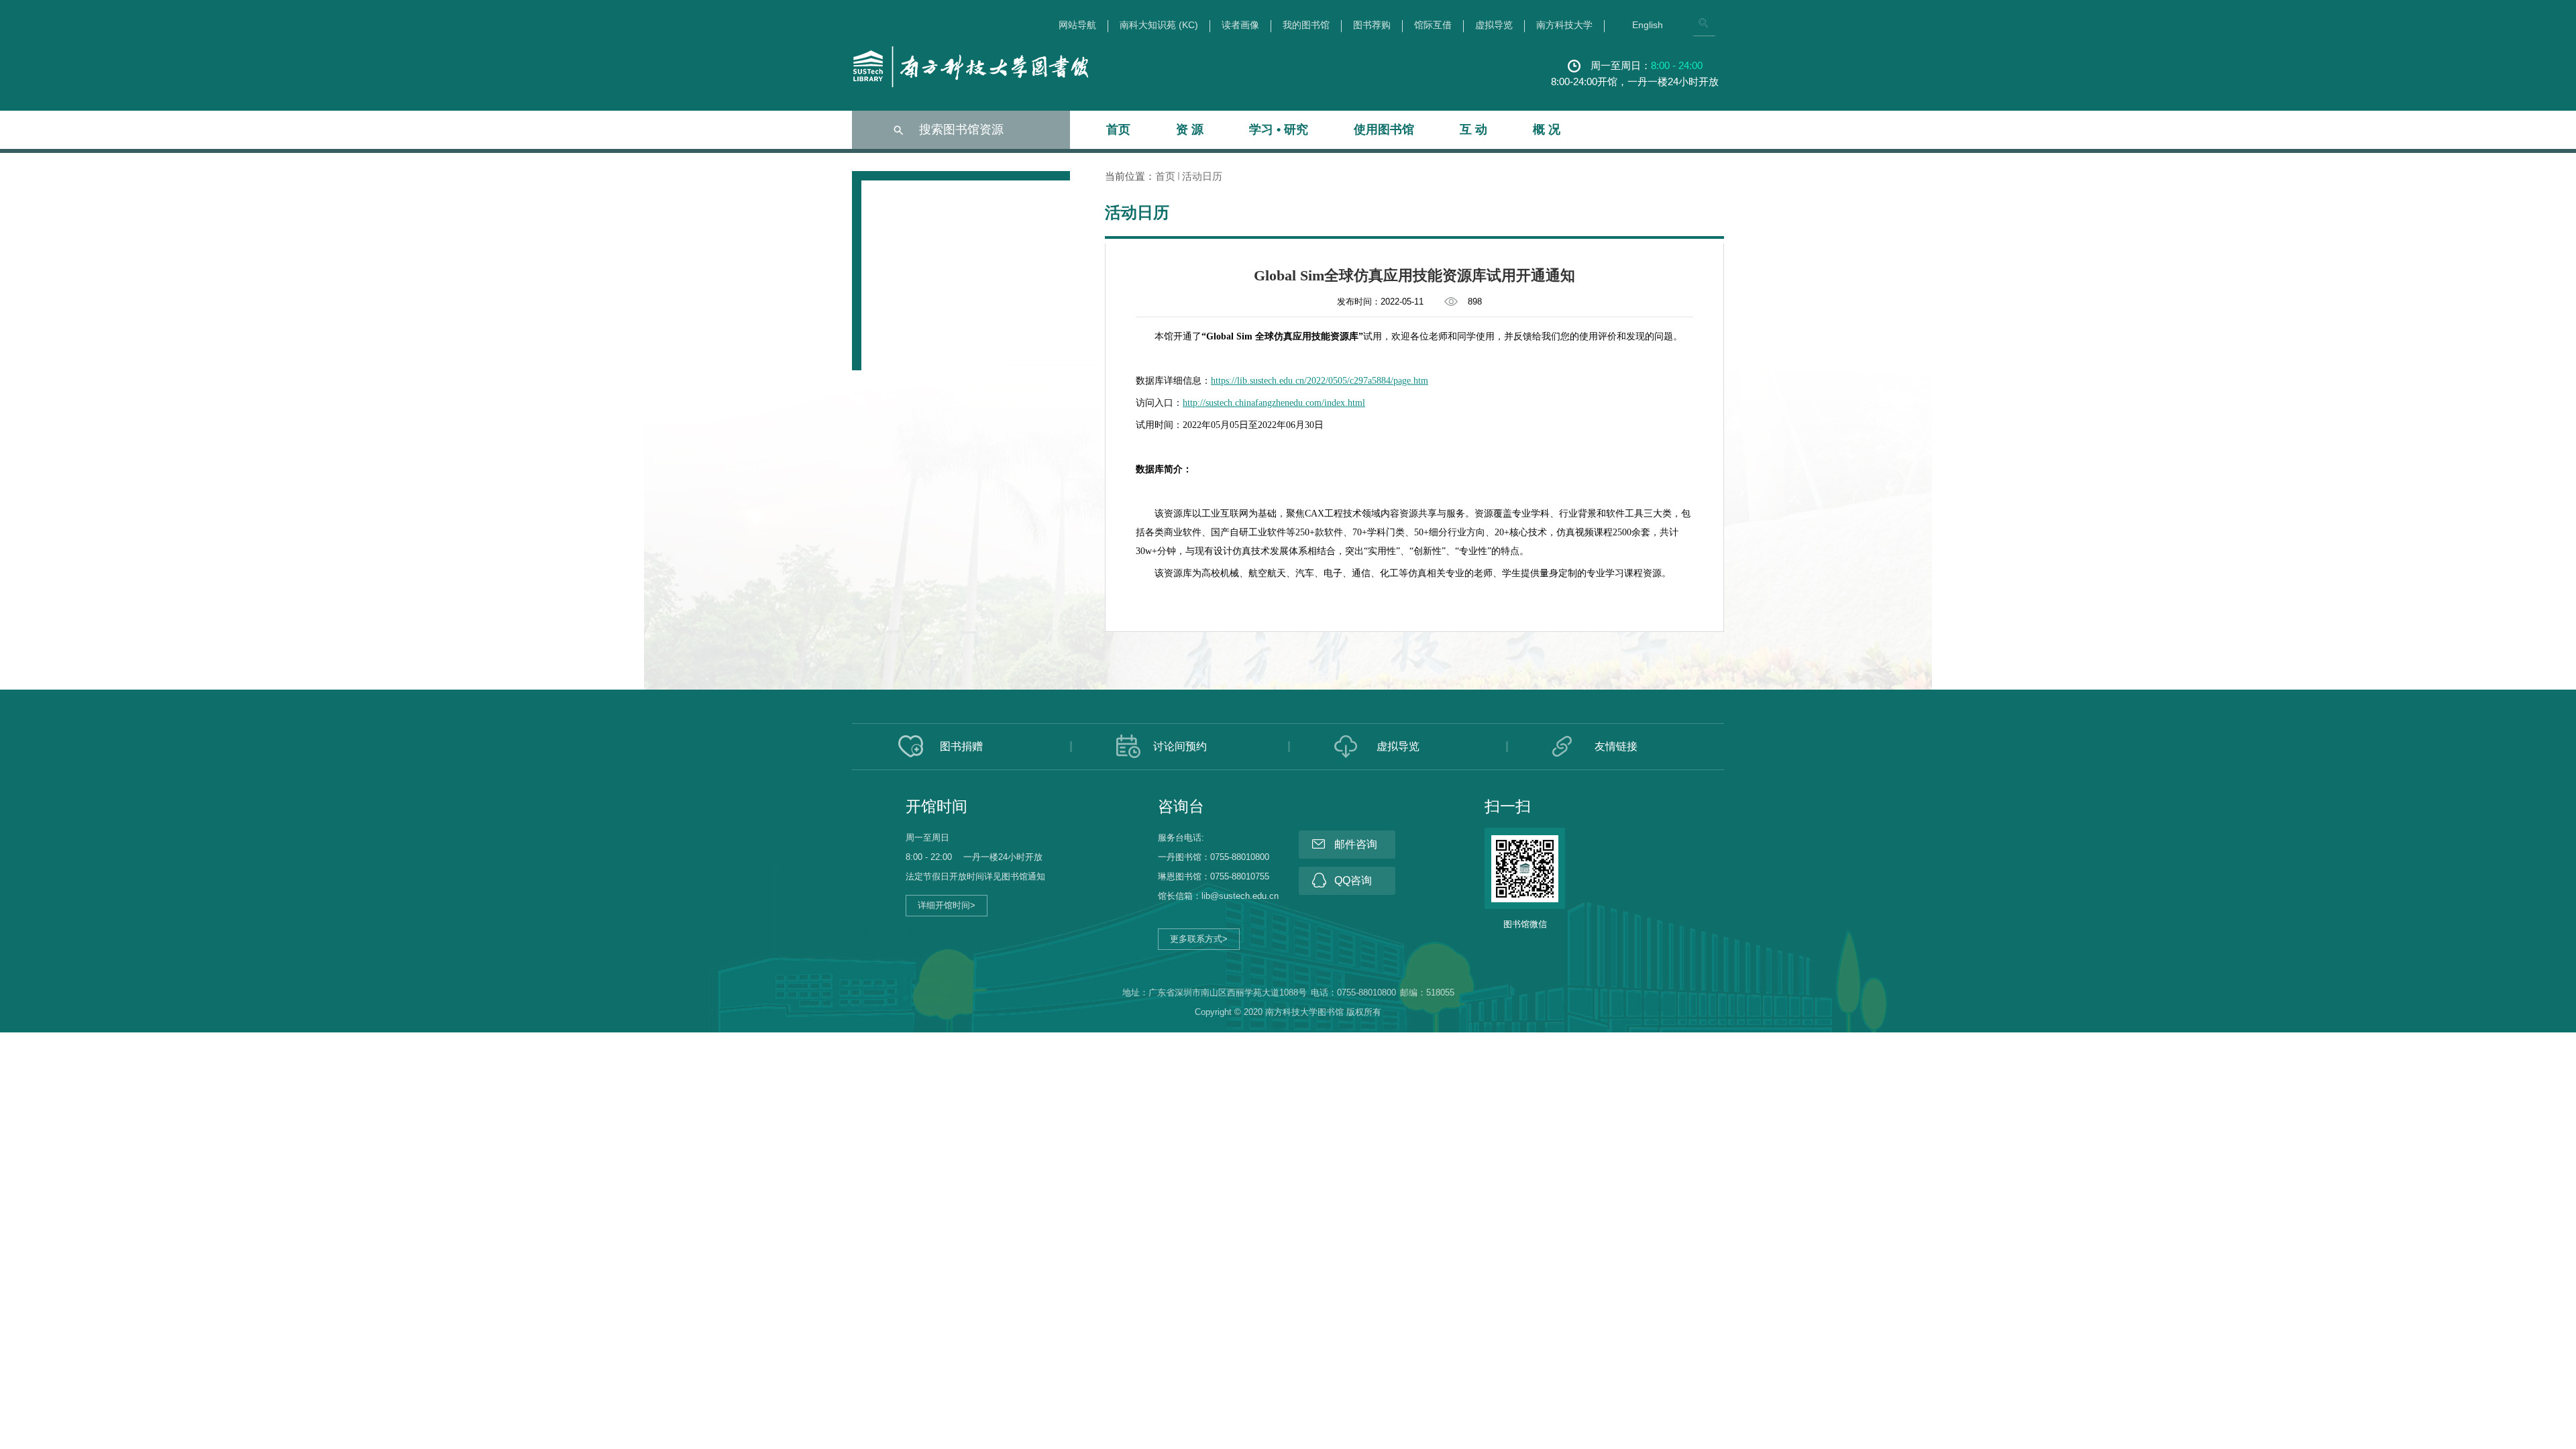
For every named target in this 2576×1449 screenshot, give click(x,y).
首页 (1118, 129)
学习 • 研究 (1279, 129)
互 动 (1473, 129)
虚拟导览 (1494, 25)
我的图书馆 (1306, 25)
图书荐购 (1372, 25)
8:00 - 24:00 (1677, 65)
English (1648, 25)
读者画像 (1240, 25)
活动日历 (1202, 176)
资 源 (1190, 129)
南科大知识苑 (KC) (1159, 25)
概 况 (1547, 129)
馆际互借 (1433, 25)
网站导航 (1077, 25)
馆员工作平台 (888, 933)
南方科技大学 (1564, 25)
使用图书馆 (1384, 129)
